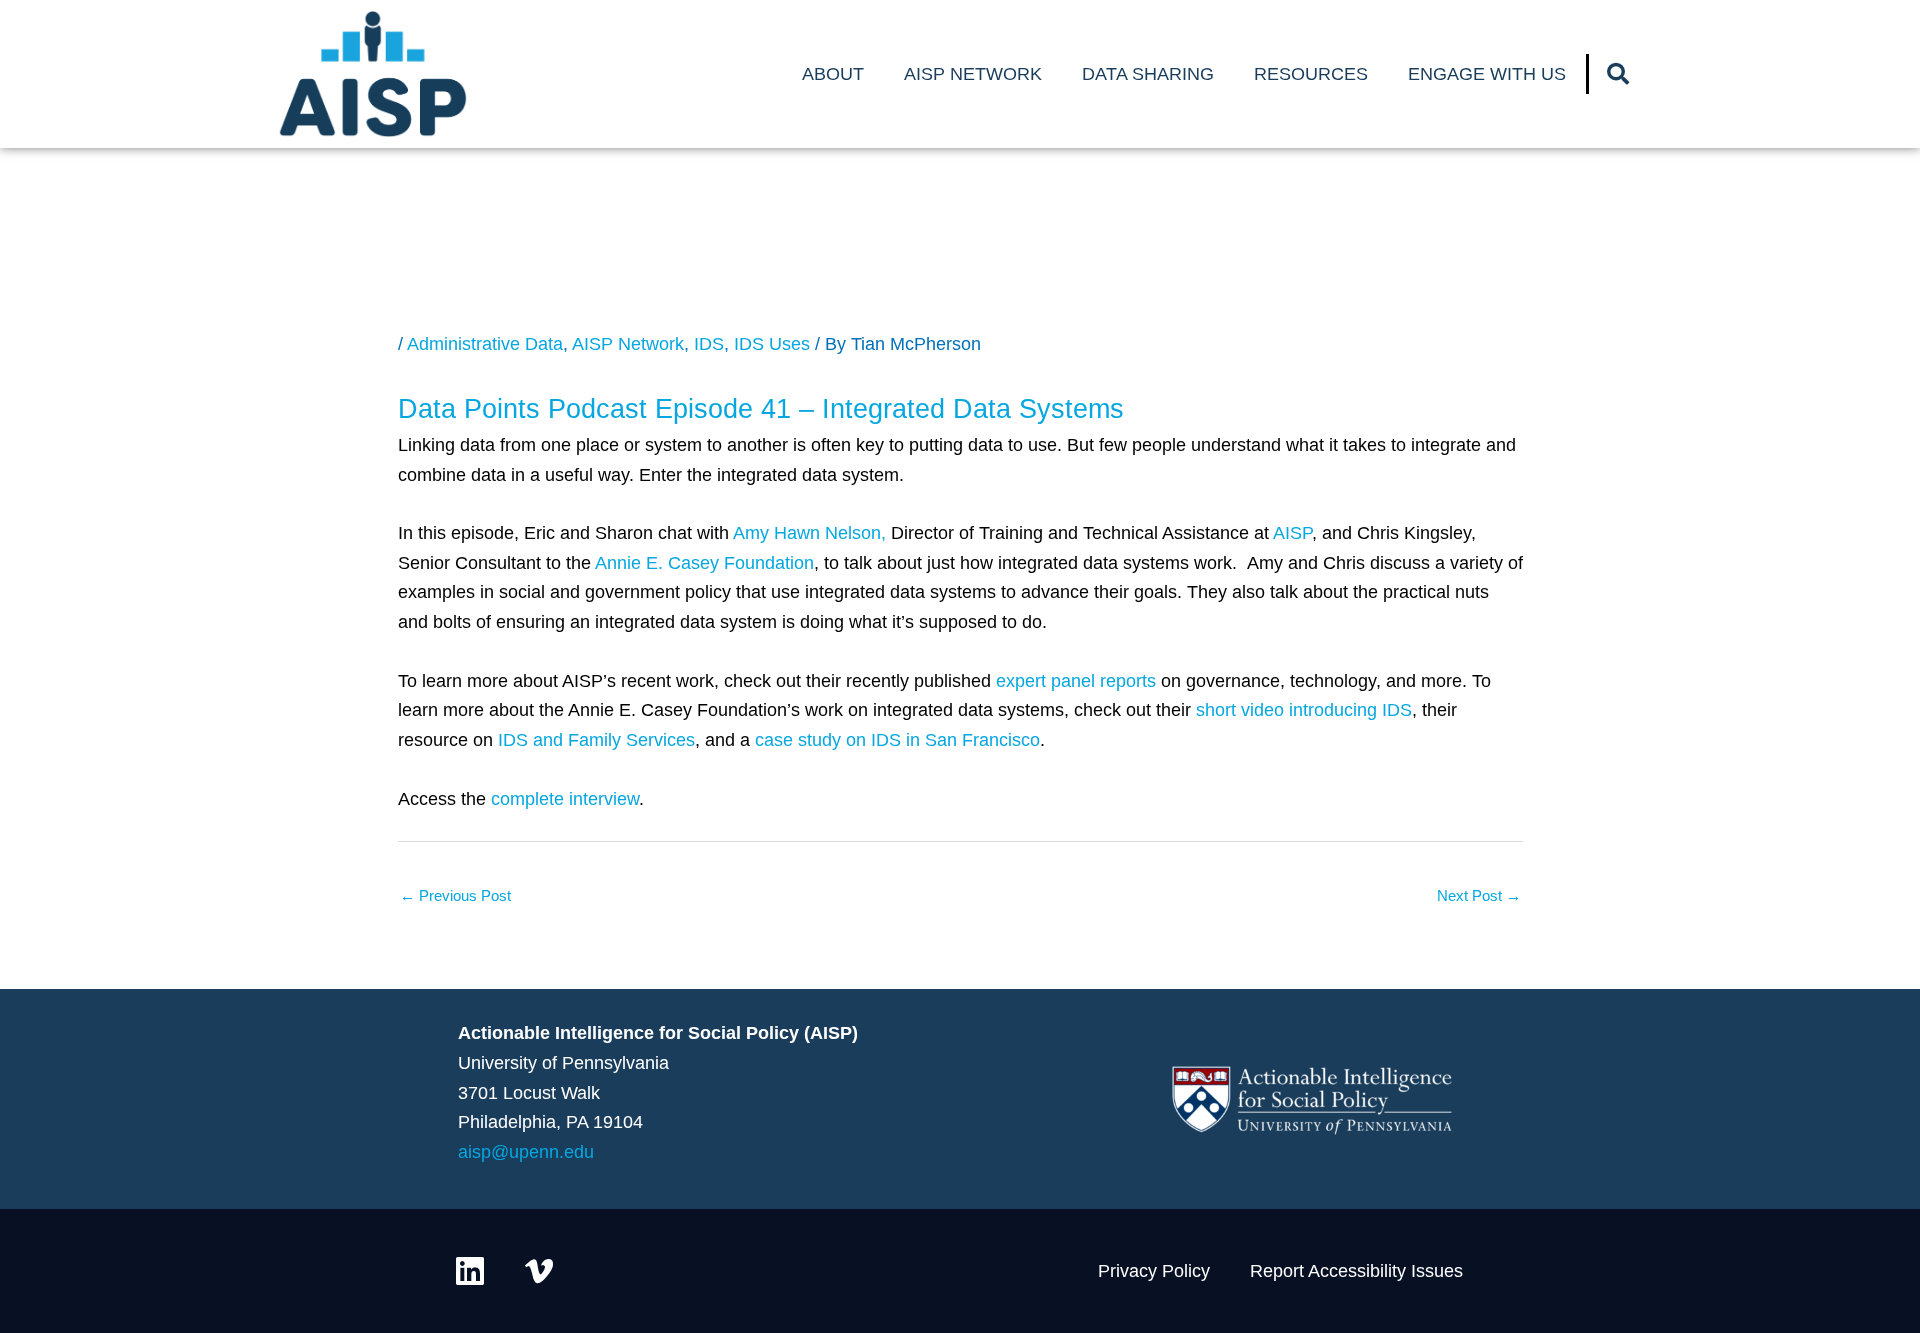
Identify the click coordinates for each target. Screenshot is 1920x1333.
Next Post (1479, 895)
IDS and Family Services (596, 740)
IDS (709, 344)
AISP (1292, 533)
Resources (1311, 74)
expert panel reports (1076, 681)
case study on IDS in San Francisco (897, 740)
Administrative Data (485, 344)
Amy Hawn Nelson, (809, 533)
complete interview (565, 799)
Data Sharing (1148, 74)
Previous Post (455, 895)
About (833, 74)
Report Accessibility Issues (1356, 1271)
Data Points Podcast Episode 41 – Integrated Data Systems (761, 409)
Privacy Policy (1154, 1271)
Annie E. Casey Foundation (704, 563)
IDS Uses (772, 344)
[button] (1618, 74)
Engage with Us (1487, 74)
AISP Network (973, 74)
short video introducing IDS (1304, 710)
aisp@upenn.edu (526, 1152)
